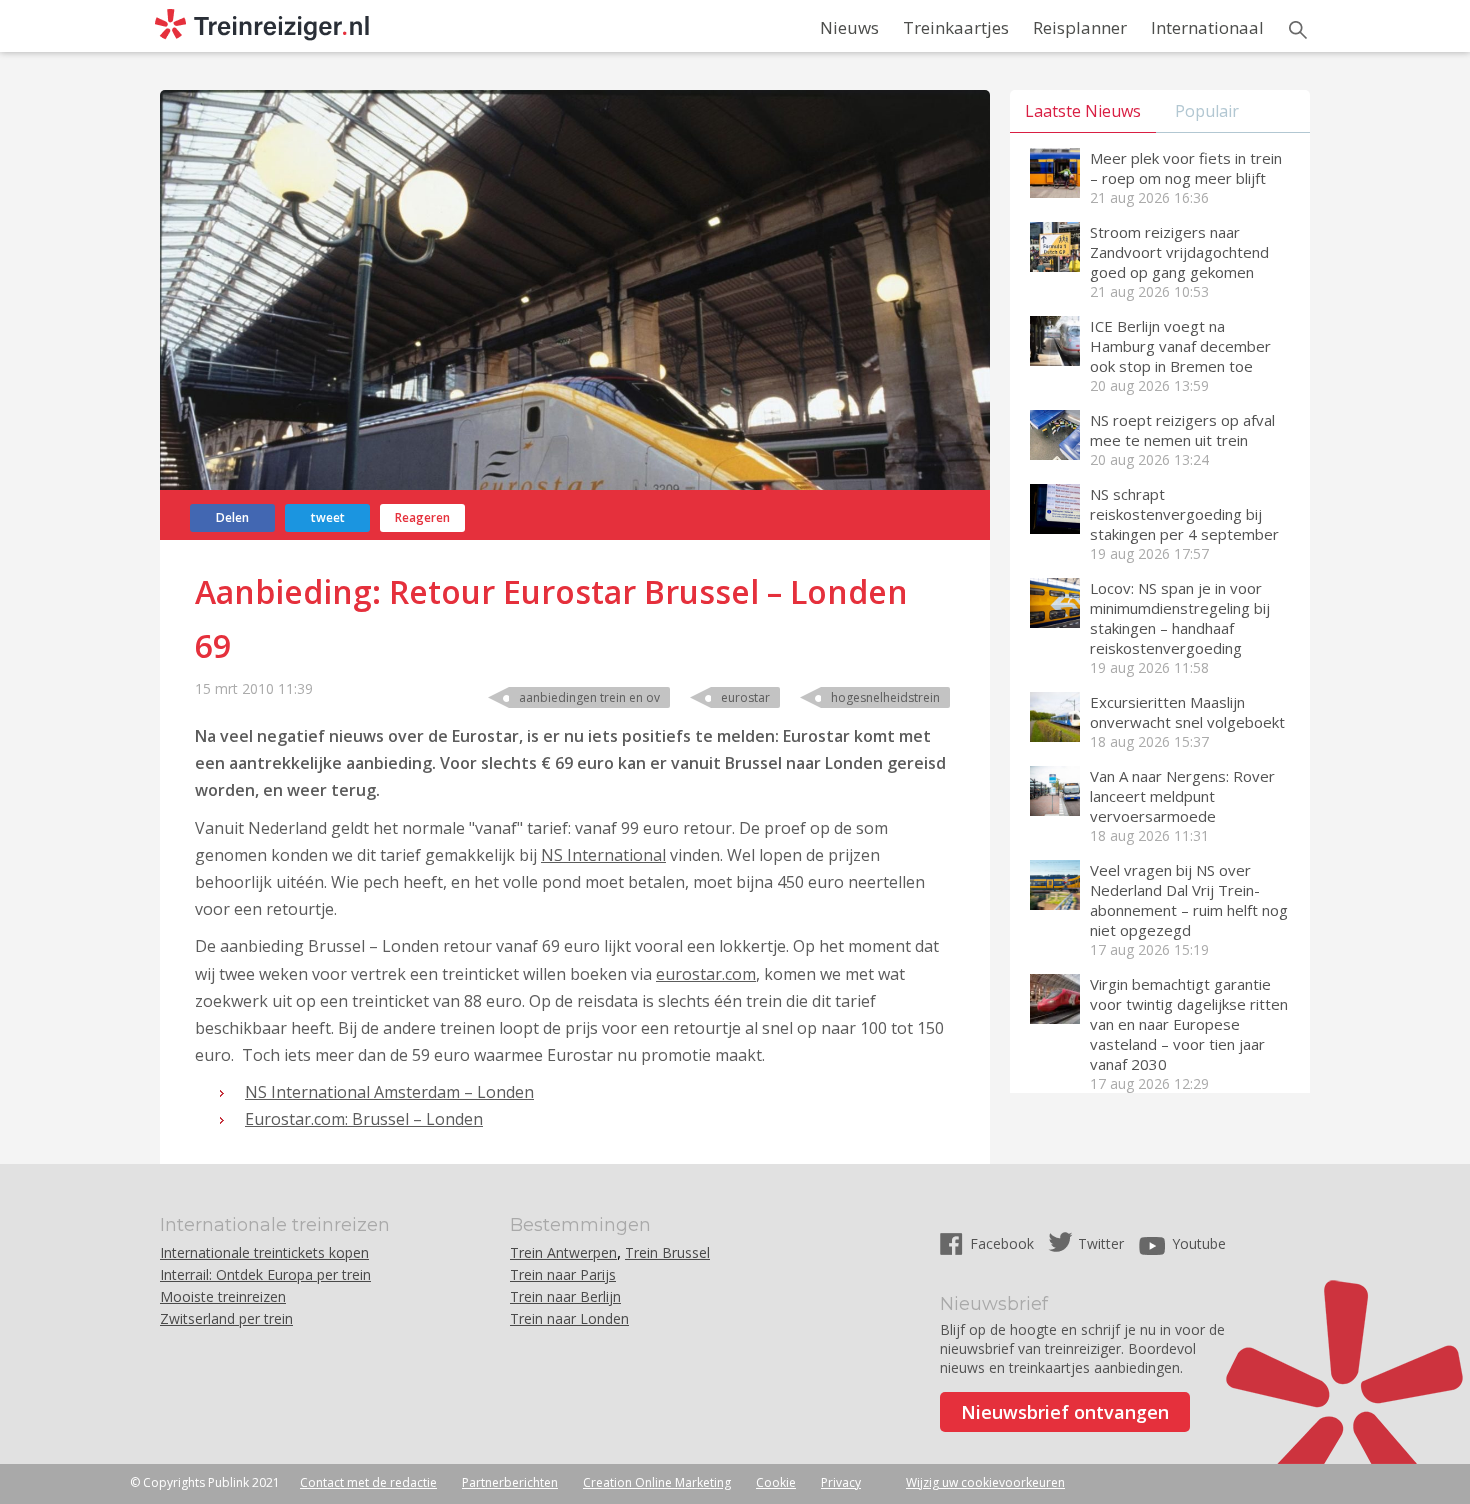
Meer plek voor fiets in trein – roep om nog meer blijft (1186, 168)
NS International (603, 855)
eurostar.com (706, 974)
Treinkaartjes (956, 27)
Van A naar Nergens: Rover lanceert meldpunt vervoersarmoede (1182, 796)
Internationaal (1207, 27)
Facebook (1004, 1243)
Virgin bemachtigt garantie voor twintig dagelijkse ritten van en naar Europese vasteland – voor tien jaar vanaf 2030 (1189, 1024)
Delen (232, 517)
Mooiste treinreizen (223, 1296)
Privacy (841, 1482)
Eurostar (745, 697)
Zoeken (1298, 30)
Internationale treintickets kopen (264, 1252)
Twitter (1101, 1243)
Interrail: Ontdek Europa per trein (265, 1274)
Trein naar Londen (569, 1318)
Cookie (776, 1482)
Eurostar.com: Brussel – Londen (364, 1119)
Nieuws (849, 27)
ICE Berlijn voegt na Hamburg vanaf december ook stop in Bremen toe (1180, 346)
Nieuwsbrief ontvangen (1065, 1412)
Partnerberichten (510, 1482)
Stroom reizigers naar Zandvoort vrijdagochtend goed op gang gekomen (1179, 252)
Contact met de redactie (368, 1482)
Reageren (422, 517)
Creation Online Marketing (657, 1482)
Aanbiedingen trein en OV (589, 697)
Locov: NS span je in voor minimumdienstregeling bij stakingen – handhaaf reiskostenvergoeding (1180, 618)
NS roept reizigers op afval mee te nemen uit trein (1182, 430)
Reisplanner (1080, 27)
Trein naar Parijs (563, 1274)
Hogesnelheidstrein (885, 697)
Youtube (1199, 1243)
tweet (328, 517)
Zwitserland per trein (226, 1318)
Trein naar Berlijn (565, 1296)
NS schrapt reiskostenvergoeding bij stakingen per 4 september (1184, 514)
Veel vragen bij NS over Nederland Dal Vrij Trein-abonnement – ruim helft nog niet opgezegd (1189, 900)
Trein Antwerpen (563, 1252)
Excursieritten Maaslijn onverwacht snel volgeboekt (1187, 712)
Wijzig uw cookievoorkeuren (985, 1482)
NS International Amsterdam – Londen (389, 1092)
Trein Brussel (667, 1252)
